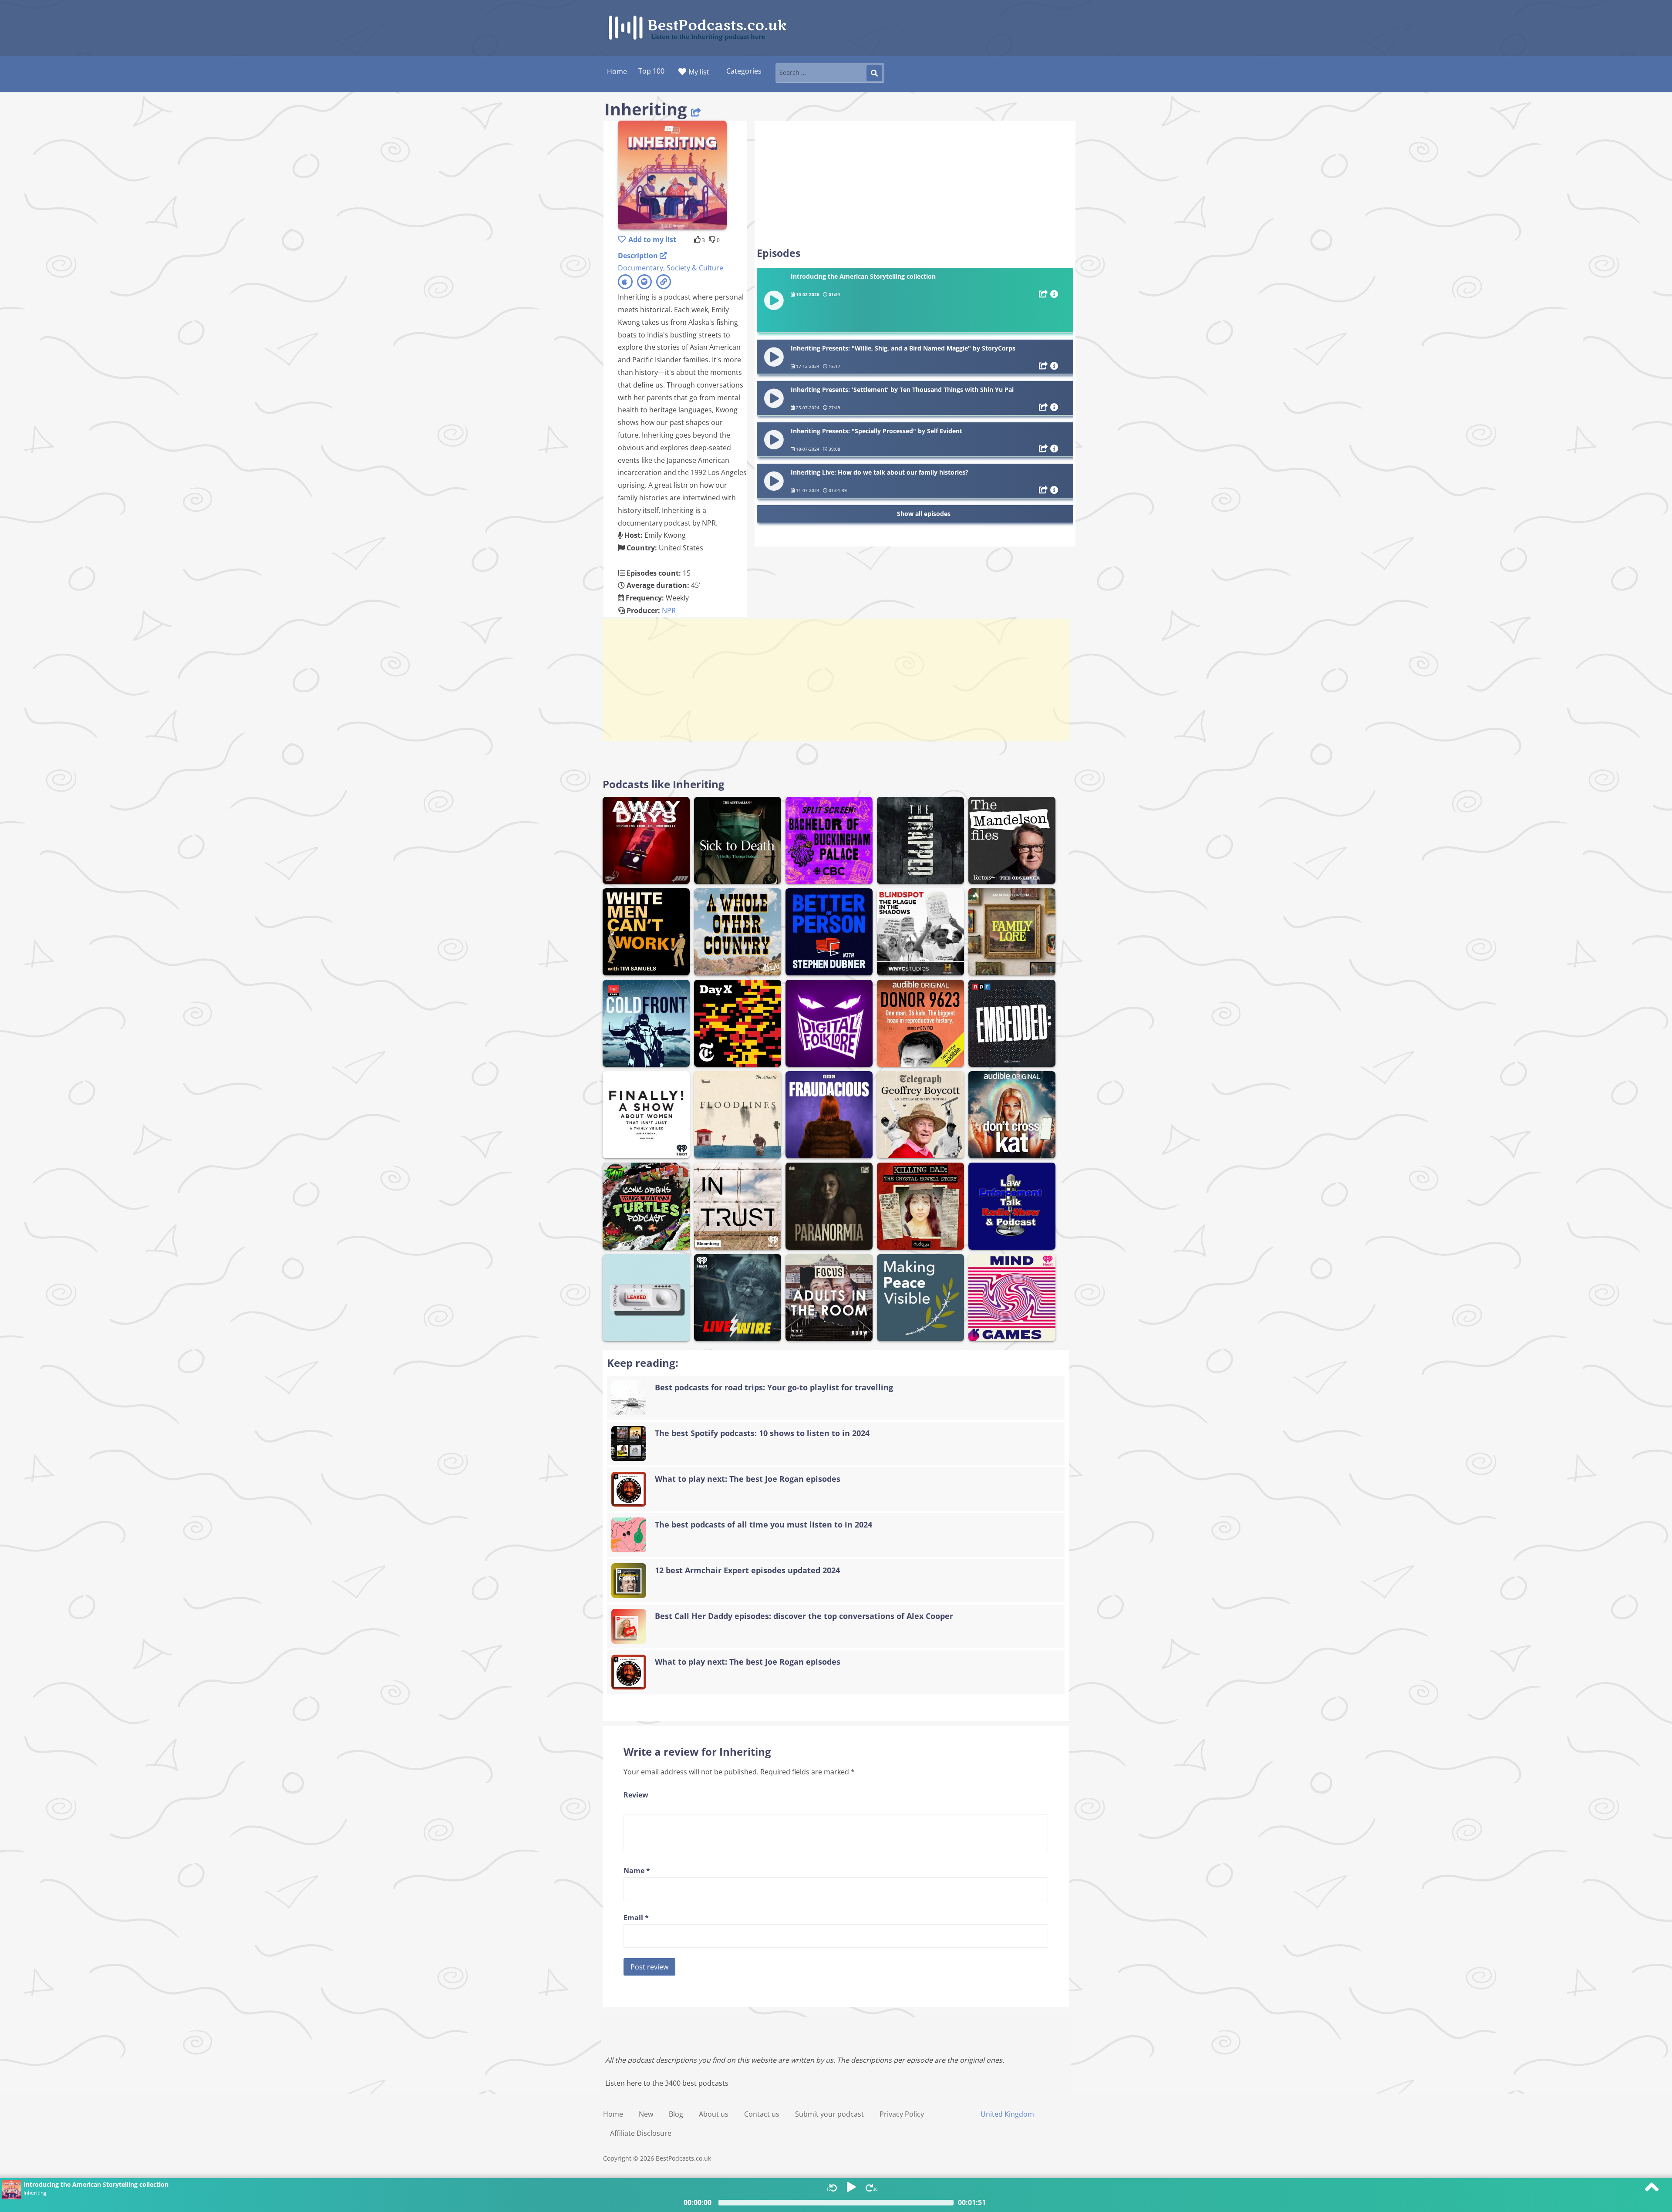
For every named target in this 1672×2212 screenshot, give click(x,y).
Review (636, 1795)
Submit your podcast (829, 2114)
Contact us (762, 2114)
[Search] (874, 73)
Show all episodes (924, 514)
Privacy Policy (902, 2114)
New (646, 2114)
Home (613, 2114)
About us (714, 2114)
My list (699, 72)
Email (636, 1918)
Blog (676, 2114)
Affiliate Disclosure (641, 2133)
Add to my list (652, 239)
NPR (669, 610)
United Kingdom (1007, 2114)
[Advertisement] (915, 184)
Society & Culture (695, 268)
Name (637, 1871)
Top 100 (651, 71)
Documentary (640, 268)
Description (639, 256)
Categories (744, 71)
